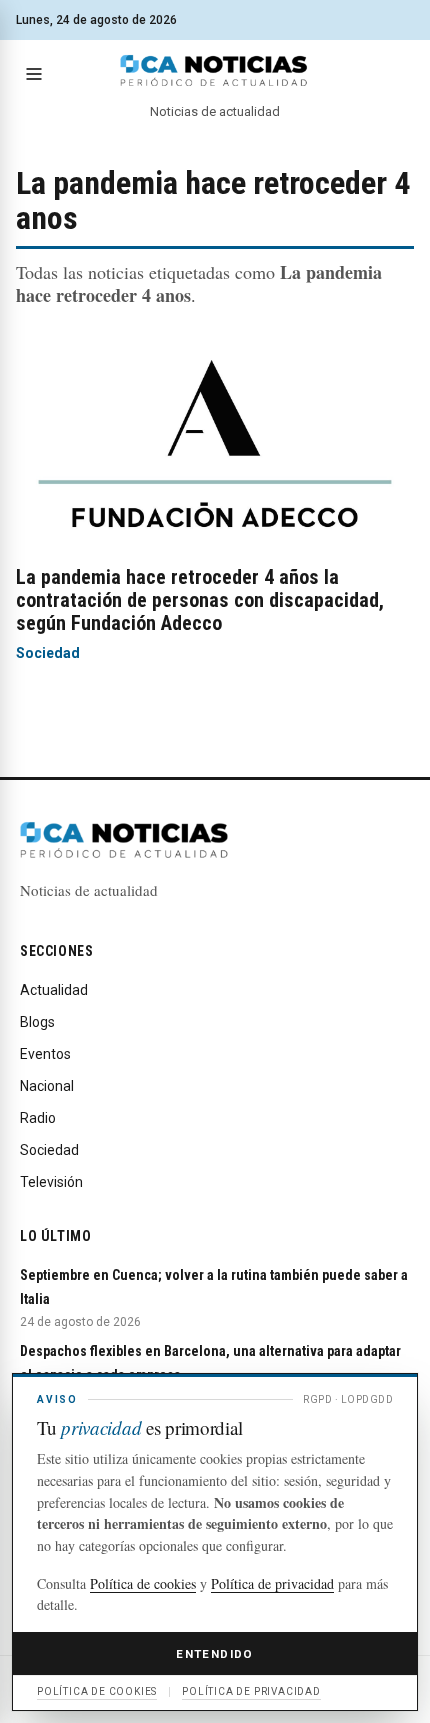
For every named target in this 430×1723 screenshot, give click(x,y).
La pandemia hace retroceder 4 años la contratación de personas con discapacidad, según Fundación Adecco (200, 600)
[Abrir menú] (34, 74)
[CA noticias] (214, 71)
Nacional (47, 1086)
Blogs (37, 1022)
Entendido (214, 1654)
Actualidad (54, 990)
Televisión (51, 1182)
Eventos (45, 1054)
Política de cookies (143, 1583)
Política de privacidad (272, 1583)
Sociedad (48, 653)
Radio (38, 1118)
